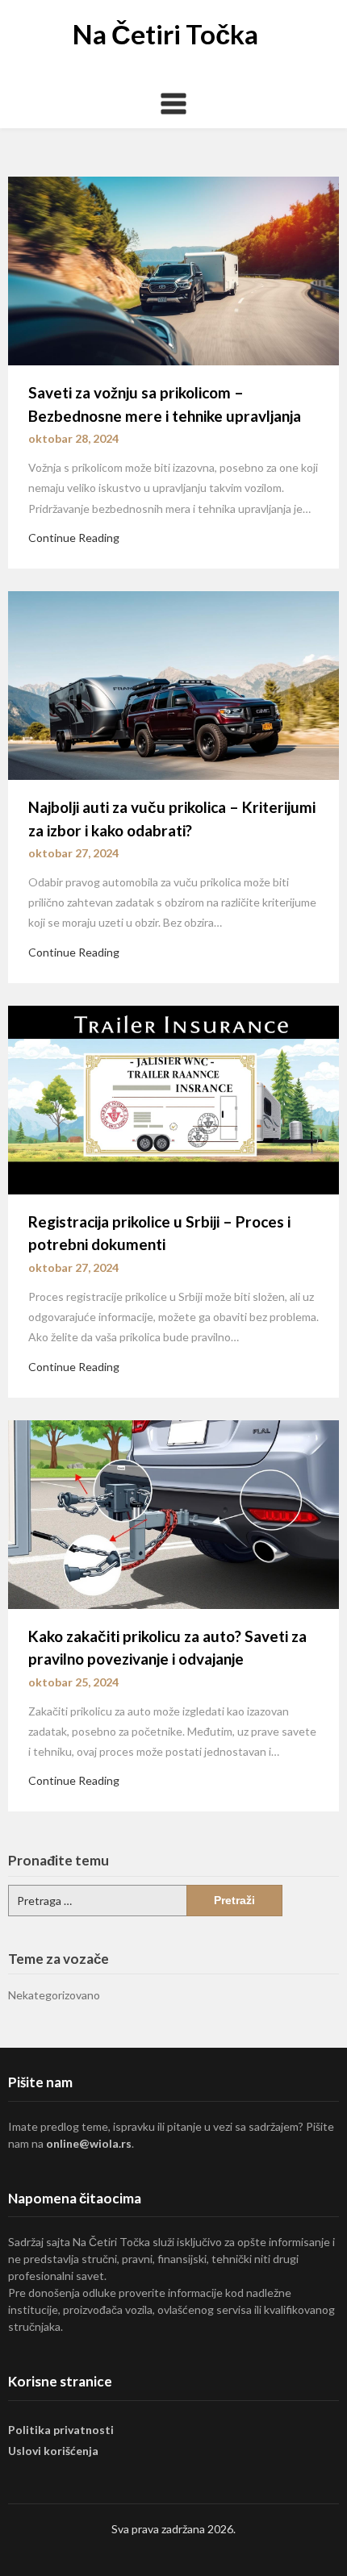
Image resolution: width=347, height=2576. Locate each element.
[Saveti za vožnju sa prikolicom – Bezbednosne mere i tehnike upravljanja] (173, 269)
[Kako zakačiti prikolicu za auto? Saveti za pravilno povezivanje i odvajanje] (173, 1513)
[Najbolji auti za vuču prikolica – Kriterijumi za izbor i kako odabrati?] (173, 684)
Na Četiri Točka (165, 34)
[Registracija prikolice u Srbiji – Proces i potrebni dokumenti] (173, 1098)
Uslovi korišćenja (53, 2451)
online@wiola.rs (89, 2143)
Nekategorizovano (54, 1995)
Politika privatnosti (61, 2430)
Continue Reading (74, 538)
